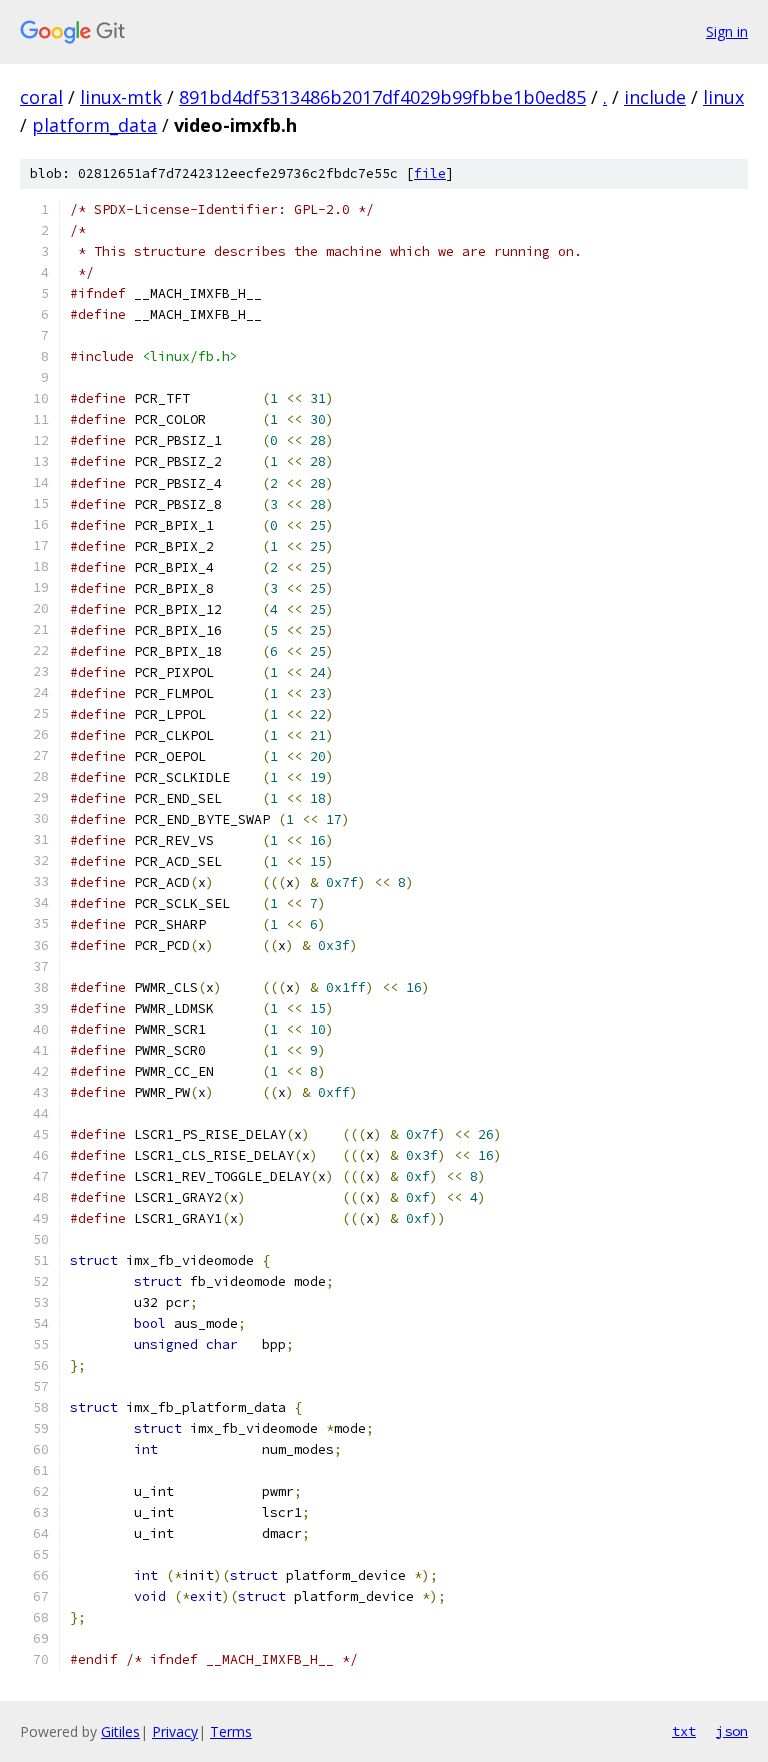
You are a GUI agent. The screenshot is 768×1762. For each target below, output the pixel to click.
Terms (231, 1731)
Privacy (175, 1731)
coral (41, 97)
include (655, 97)
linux (723, 97)
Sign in (727, 31)
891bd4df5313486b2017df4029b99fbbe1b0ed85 (382, 97)
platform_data (94, 125)
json (732, 1731)
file (430, 173)
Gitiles (120, 1731)
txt (684, 1731)
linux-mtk (121, 97)
